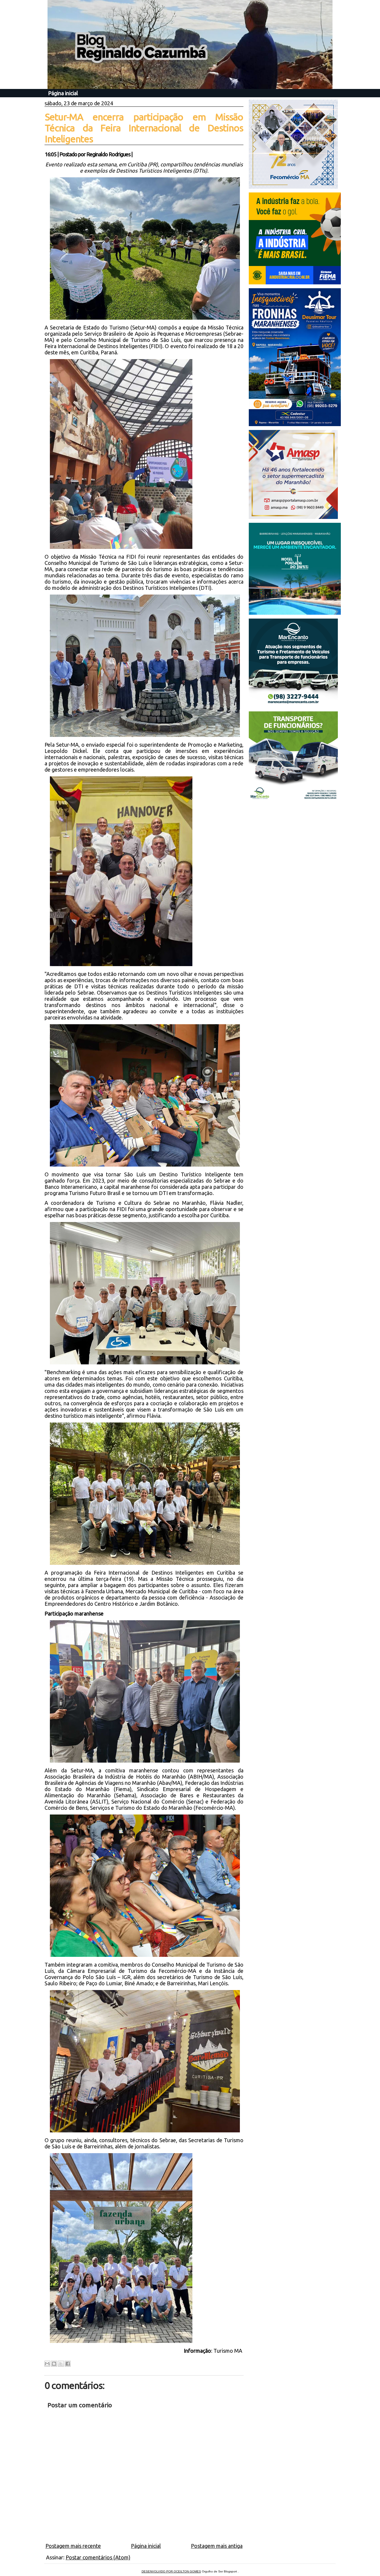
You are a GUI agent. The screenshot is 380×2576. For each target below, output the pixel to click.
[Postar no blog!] (54, 2364)
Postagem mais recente (73, 2546)
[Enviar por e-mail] (47, 2364)
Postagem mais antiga (217, 2546)
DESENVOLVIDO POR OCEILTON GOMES (171, 2571)
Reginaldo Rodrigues (108, 154)
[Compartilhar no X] (61, 2364)
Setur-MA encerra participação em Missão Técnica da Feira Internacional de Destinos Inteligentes (144, 128)
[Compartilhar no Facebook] (68, 2364)
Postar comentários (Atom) (98, 2557)
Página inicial (63, 93)
